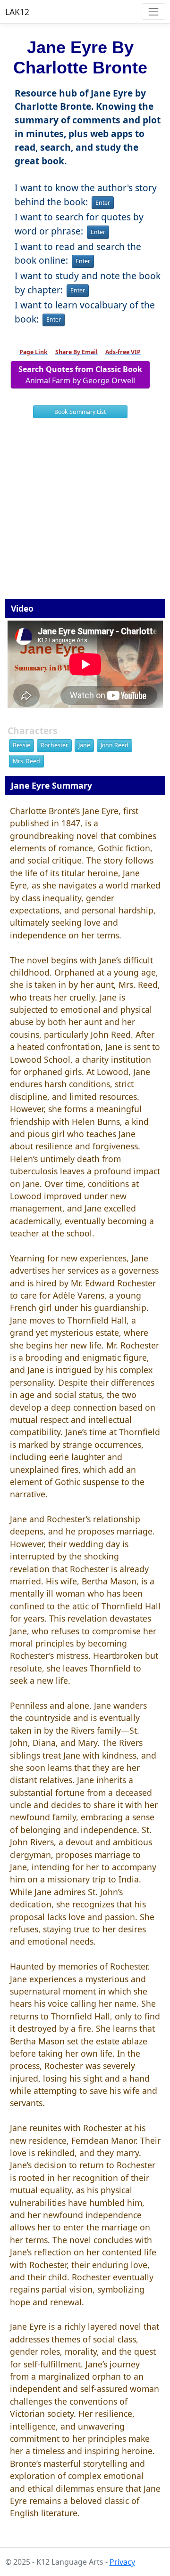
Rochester (54, 745)
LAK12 (17, 12)
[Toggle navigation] (153, 12)
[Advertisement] (85, 512)
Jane (84, 745)
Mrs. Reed (26, 761)
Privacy (122, 2562)
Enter (103, 203)
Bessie (21, 745)
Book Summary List (80, 412)
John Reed (115, 745)
